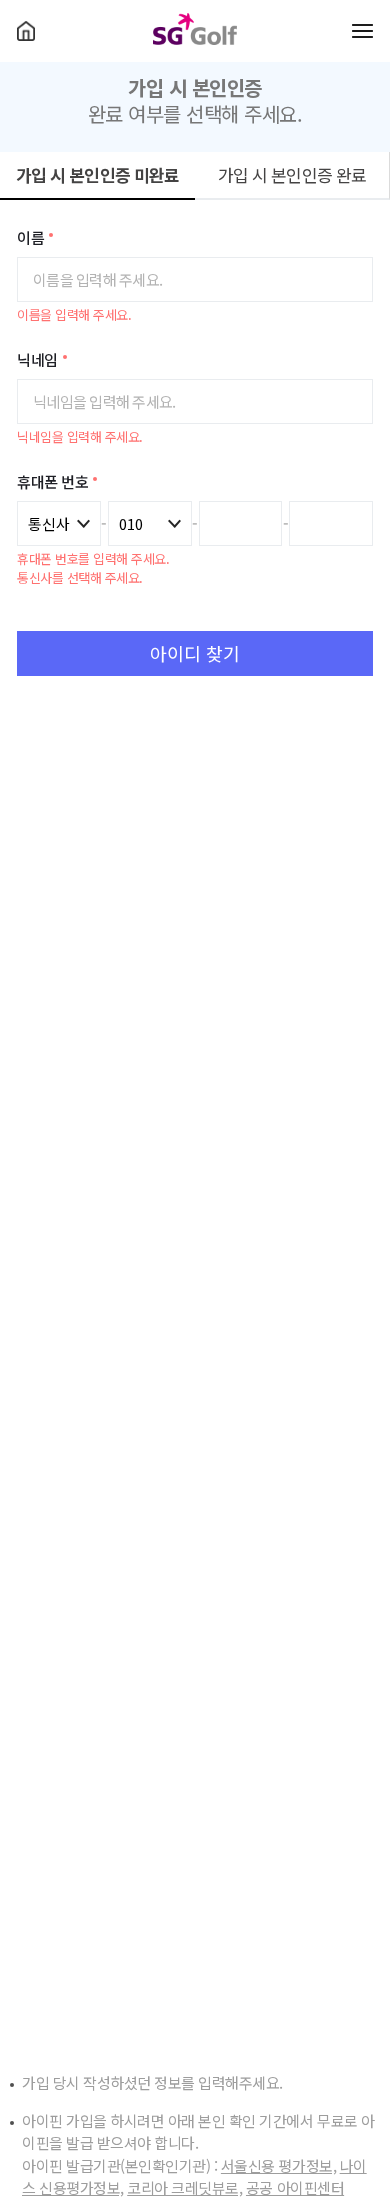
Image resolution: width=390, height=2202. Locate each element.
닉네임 (37, 360)
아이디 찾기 (195, 653)
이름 (30, 238)
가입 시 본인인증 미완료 (98, 174)
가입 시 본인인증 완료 (292, 174)
